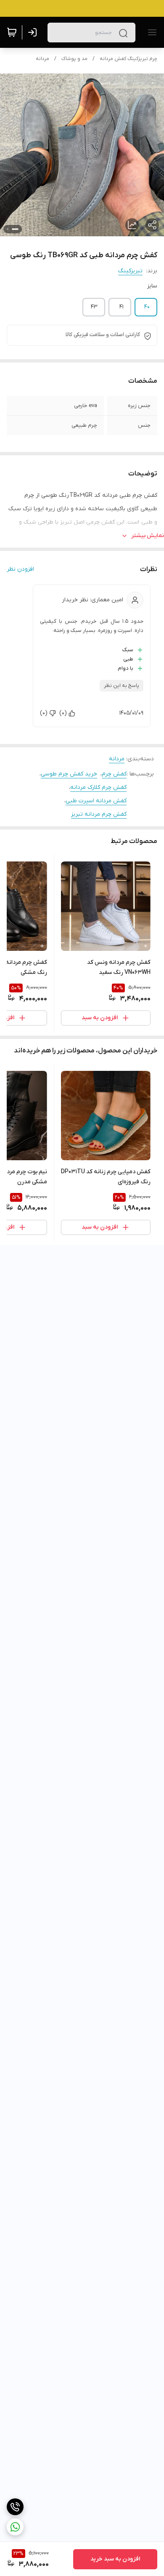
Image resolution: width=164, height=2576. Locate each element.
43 (94, 307)
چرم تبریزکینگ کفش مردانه (128, 59)
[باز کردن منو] (151, 32)
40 (147, 307)
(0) (63, 713)
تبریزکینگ (130, 271)
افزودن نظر (20, 569)
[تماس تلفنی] (15, 2507)
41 (122, 307)
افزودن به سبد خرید (115, 2559)
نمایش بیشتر (148, 536)
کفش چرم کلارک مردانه (98, 787)
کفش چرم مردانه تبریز (99, 814)
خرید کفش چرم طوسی (69, 774)
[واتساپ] (15, 2527)
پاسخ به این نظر (122, 686)
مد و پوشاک (74, 59)
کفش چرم (114, 774)
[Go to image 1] (15, 229)
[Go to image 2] (8, 229)
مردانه (42, 59)
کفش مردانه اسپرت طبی (96, 801)
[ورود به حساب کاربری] (34, 32)
